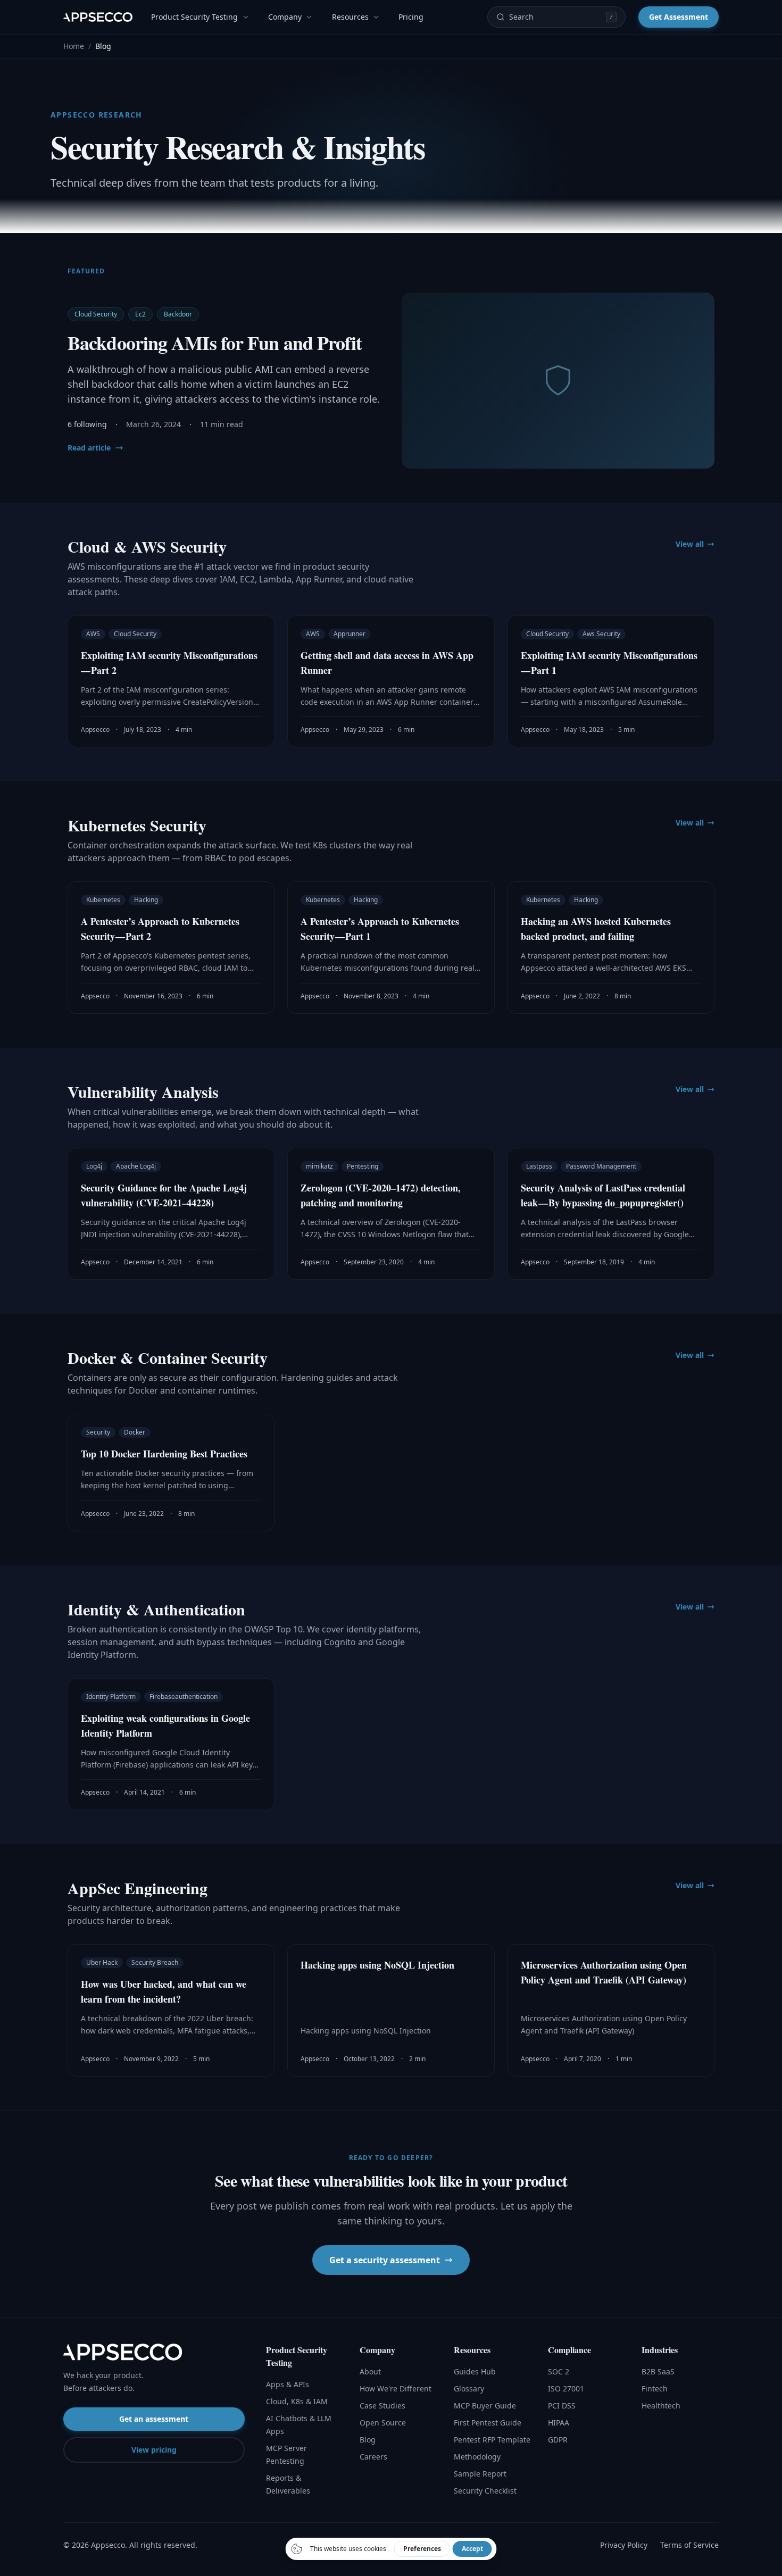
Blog (368, 2440)
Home (74, 46)
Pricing (411, 17)
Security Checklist (485, 2491)
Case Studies (382, 2406)
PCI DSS (562, 2406)
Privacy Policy (624, 2545)
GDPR (558, 2440)
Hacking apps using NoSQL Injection (377, 1965)
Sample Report (480, 2474)
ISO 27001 (566, 2389)
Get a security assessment (385, 2260)
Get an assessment (154, 2419)
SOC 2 (559, 2371)
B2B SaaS (658, 2371)
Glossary (469, 2389)
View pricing (154, 2450)
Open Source (383, 2423)
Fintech (655, 2389)
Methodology (477, 2457)
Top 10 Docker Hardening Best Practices (164, 1454)
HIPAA (559, 2423)
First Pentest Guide (488, 2423)
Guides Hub (475, 2371)
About (370, 2371)
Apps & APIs (288, 2384)
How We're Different (396, 2389)
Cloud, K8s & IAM (297, 2401)
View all (690, 544)
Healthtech (661, 2406)
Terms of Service (689, 2545)
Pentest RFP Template (492, 2440)
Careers (373, 2457)
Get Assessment (679, 17)
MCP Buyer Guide (485, 2406)
